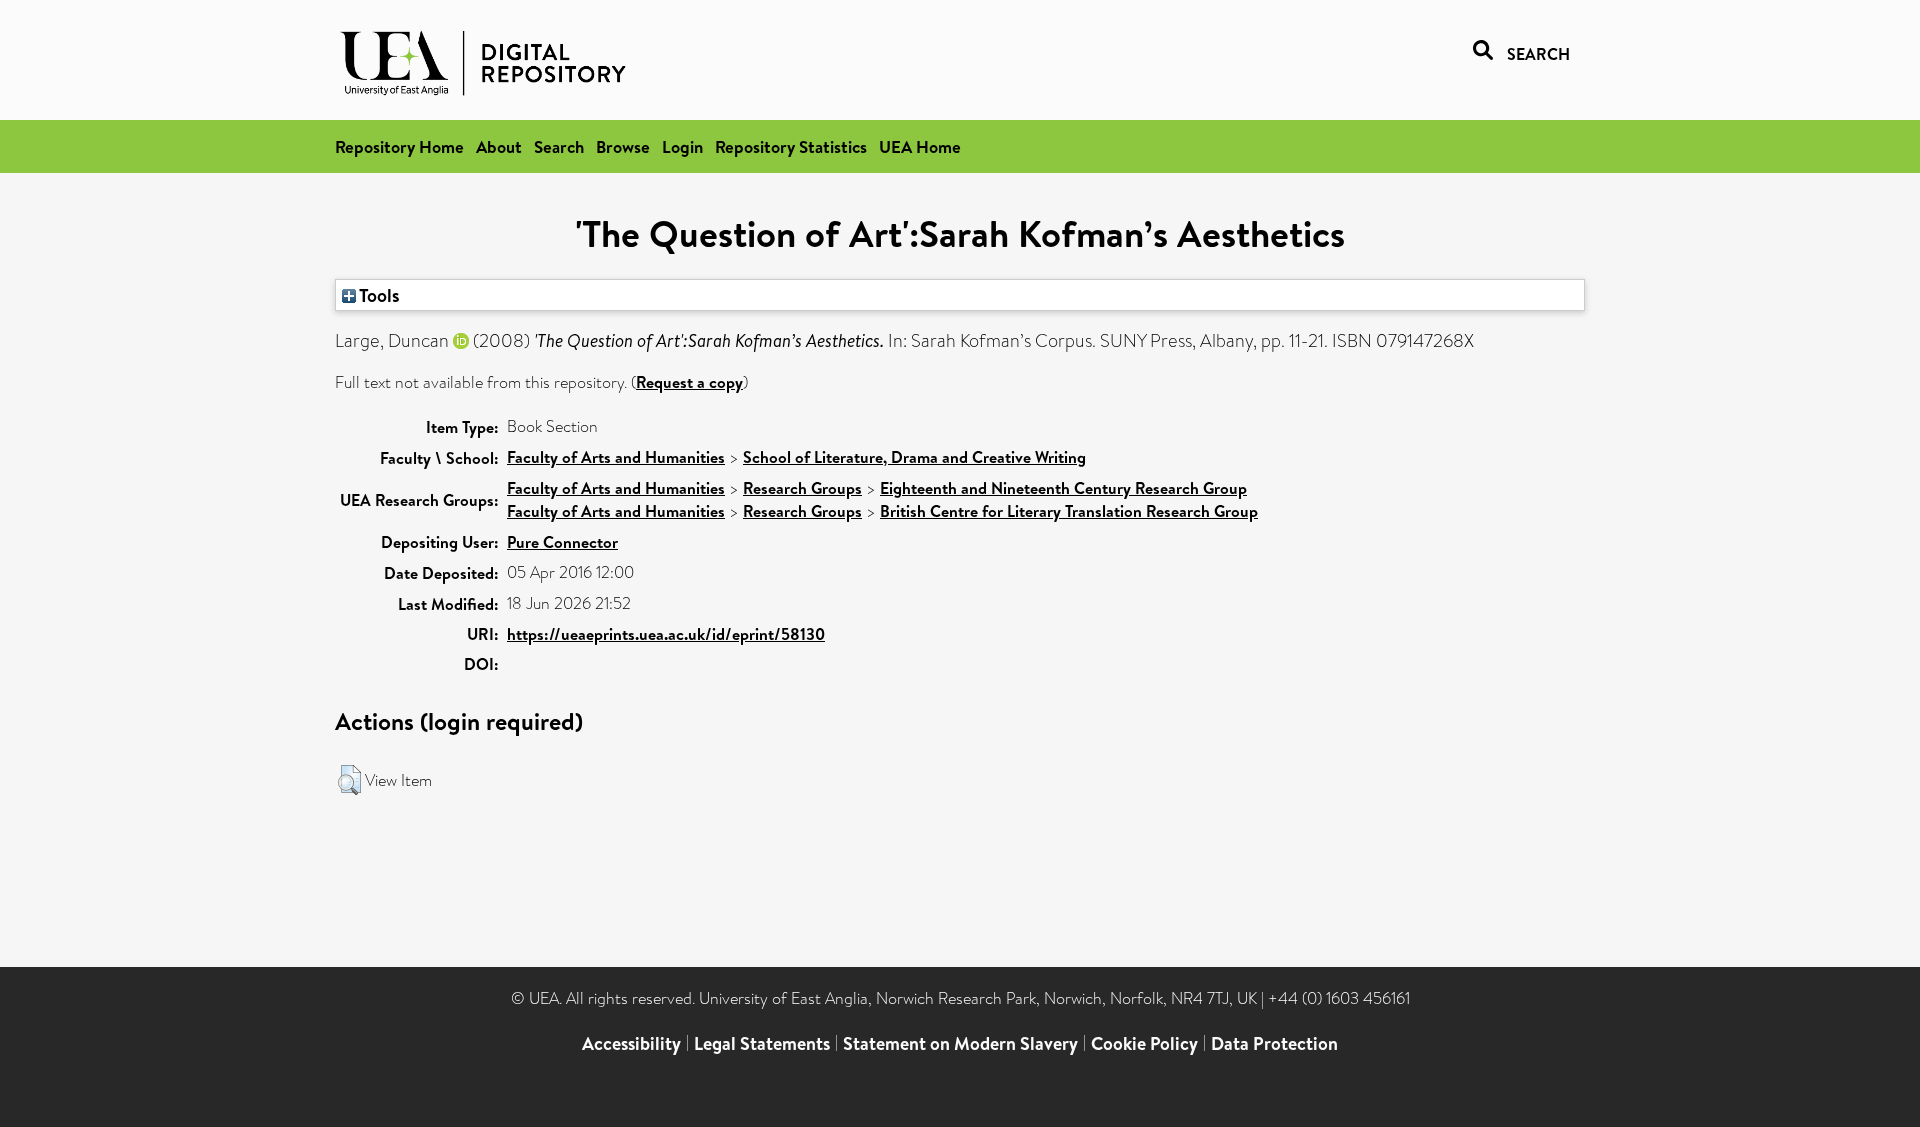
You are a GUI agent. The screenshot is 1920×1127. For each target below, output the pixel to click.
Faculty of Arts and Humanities (616, 457)
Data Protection (1274, 1043)
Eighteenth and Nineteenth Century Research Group (1063, 488)
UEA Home (920, 146)
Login (682, 146)
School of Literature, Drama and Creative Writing (914, 457)
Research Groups (802, 488)
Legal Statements (762, 1043)
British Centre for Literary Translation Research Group (1069, 511)
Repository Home (399, 146)
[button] (349, 780)
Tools (378, 295)
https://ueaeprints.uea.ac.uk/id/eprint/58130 (666, 634)
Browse (623, 146)
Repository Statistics (791, 146)
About (499, 146)
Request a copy (689, 382)
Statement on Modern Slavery (960, 1043)
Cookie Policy (1144, 1043)
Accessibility (631, 1043)
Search (559, 146)
